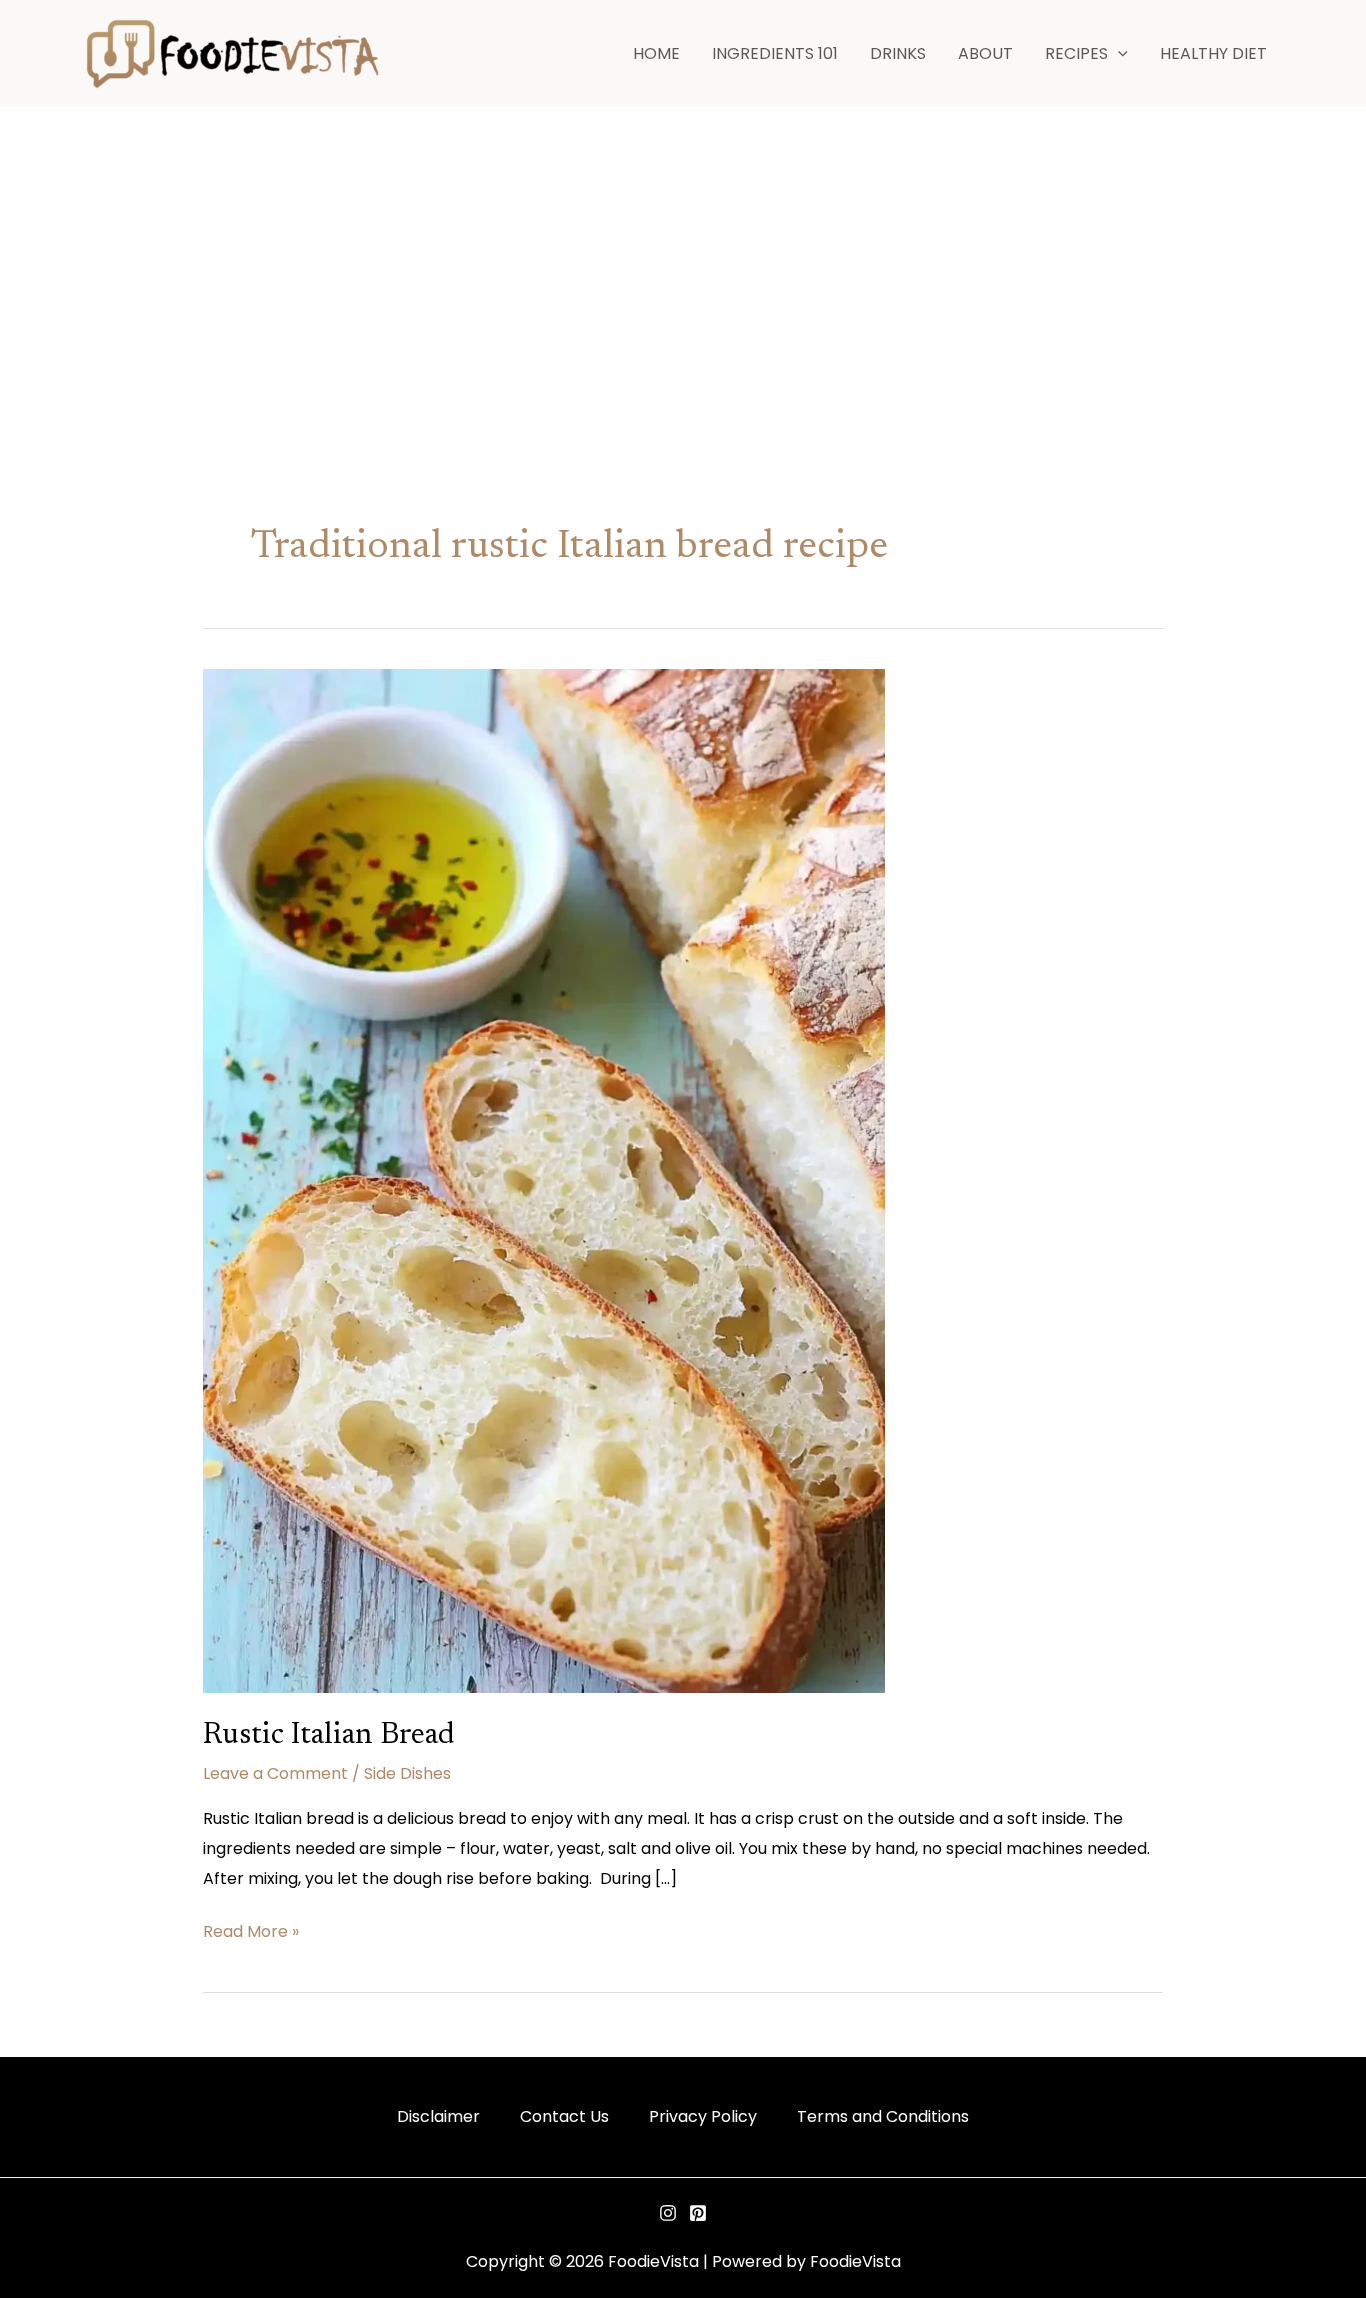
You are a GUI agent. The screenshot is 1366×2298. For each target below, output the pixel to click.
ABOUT (985, 53)
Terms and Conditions (883, 2116)
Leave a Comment (275, 1773)
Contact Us (564, 2116)
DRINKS (898, 53)
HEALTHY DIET (1213, 53)
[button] (1118, 54)
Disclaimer (438, 2116)
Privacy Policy (703, 2116)
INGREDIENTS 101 (775, 53)
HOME (656, 53)
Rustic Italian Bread (329, 1736)
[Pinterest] (698, 2213)
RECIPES (1076, 53)
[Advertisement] (683, 258)
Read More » (251, 1930)
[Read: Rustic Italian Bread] (544, 1179)
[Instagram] (668, 2213)
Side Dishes (407, 1773)
